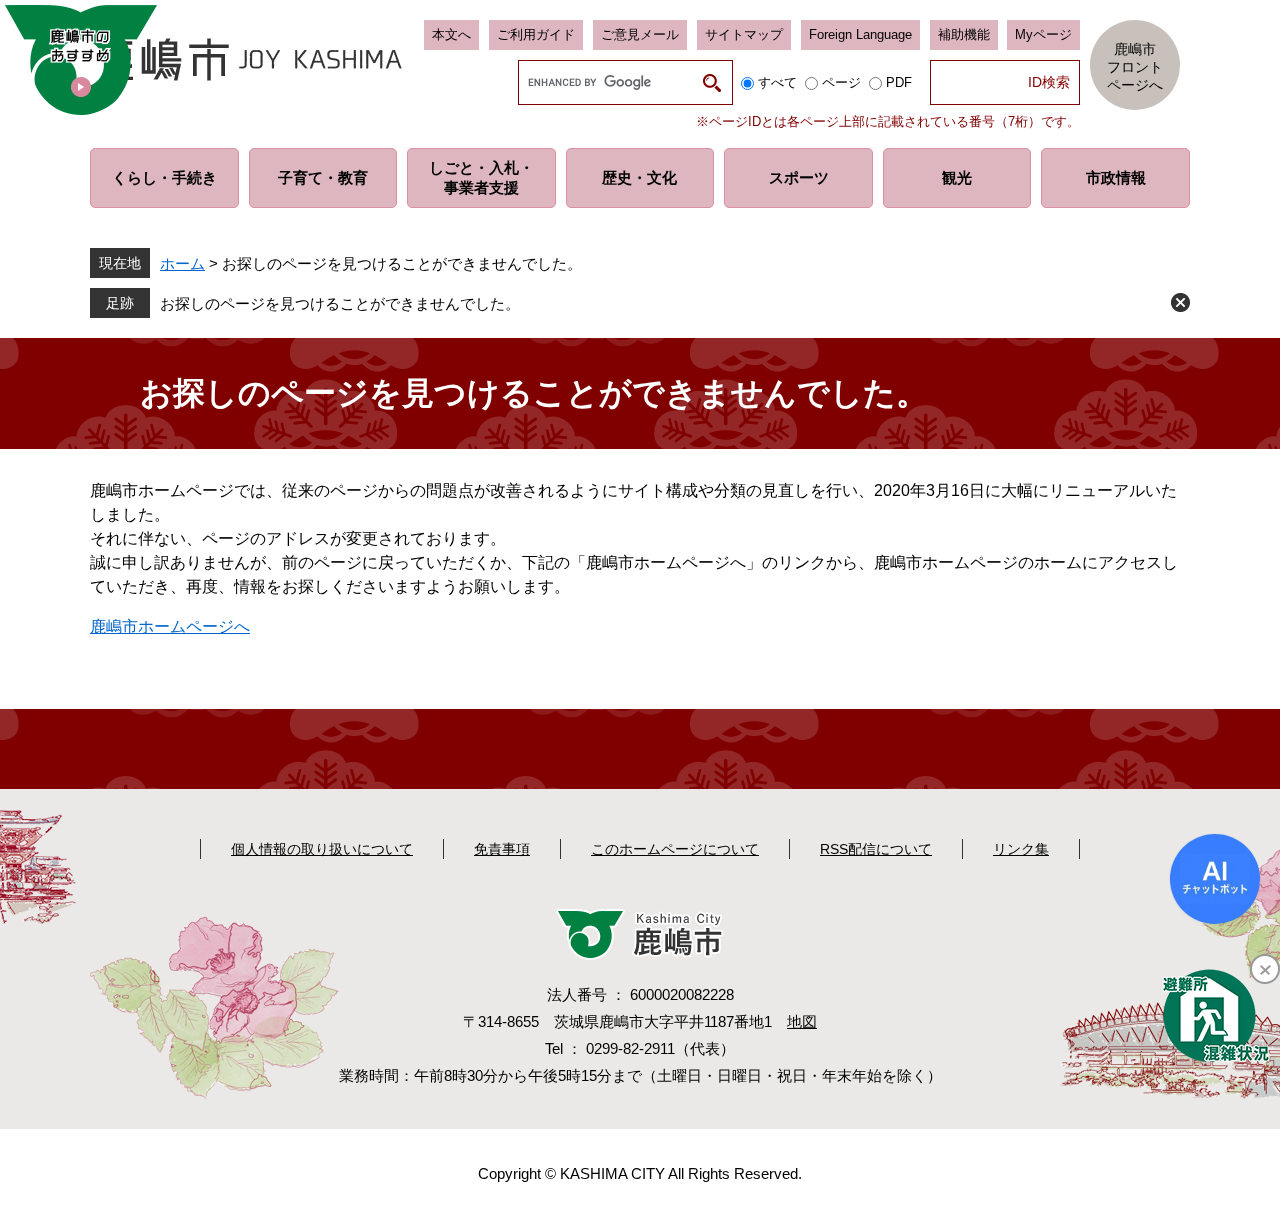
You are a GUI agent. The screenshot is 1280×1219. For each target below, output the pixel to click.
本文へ (451, 34)
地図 (802, 1021)
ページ (841, 82)
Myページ (1043, 34)
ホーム (182, 263)
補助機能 (964, 34)
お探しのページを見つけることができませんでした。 (340, 303)
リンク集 (1021, 849)
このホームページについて (675, 849)
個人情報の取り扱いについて (322, 849)
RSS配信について (876, 849)
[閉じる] (1265, 969)
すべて (777, 82)
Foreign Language (860, 34)
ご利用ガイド (536, 34)
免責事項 (502, 849)
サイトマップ (744, 34)
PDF (899, 82)
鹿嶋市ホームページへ (170, 626)
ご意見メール (640, 34)
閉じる (1180, 302)
